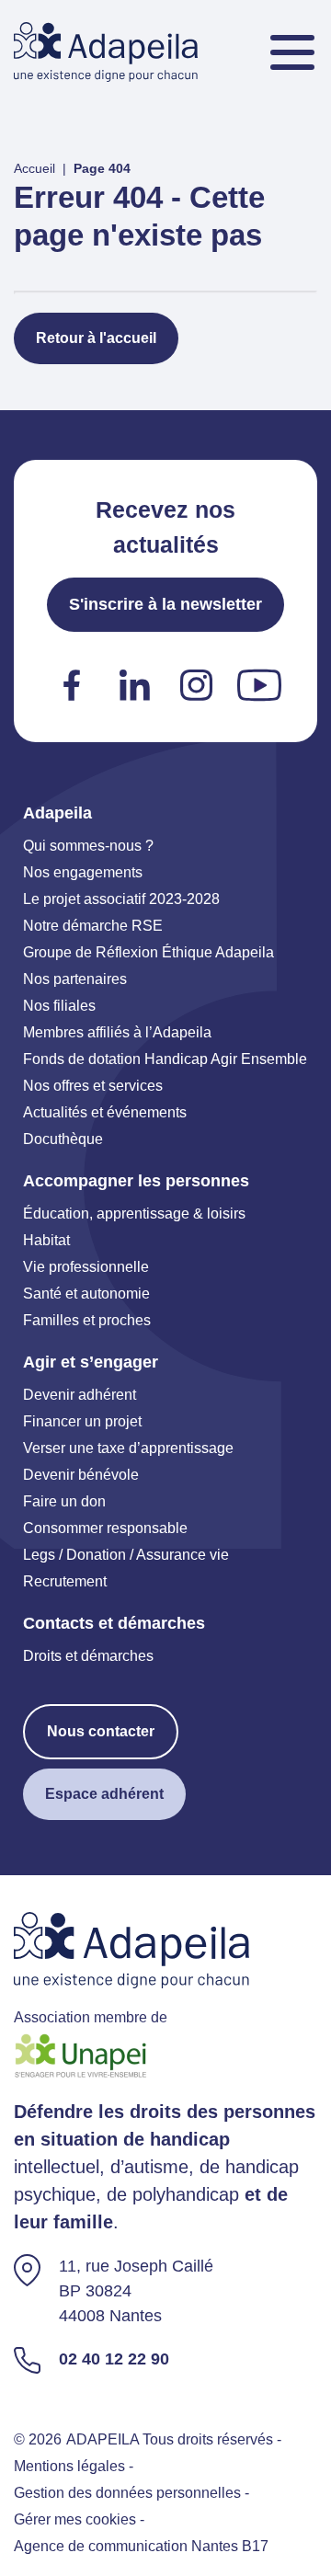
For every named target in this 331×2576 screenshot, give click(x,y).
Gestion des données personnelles (127, 2493)
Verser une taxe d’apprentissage (128, 1448)
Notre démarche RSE (93, 926)
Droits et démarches (88, 1656)
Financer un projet (82, 1421)
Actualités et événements (105, 1112)
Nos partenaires (75, 979)
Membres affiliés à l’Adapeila (117, 1032)
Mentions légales (69, 2466)
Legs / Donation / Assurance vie (126, 1555)
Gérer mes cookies (75, 2519)
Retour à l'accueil (96, 338)
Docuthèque (63, 1139)
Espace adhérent (104, 1794)
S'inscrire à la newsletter (165, 604)
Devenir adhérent (80, 1395)
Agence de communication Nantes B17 (141, 2546)
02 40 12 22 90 (114, 2359)
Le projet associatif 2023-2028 (121, 899)
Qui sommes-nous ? (88, 846)
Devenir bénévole (81, 1475)
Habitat (46, 1240)
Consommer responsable (105, 1528)
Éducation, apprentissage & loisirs (134, 1214)
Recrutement (65, 1581)
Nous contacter (101, 1731)
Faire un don (64, 1501)
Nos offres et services (93, 1086)
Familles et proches (87, 1320)
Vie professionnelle (86, 1267)
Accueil (34, 168)
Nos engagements (83, 872)
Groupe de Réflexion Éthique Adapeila (148, 952)
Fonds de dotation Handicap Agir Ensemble (165, 1059)
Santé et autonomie (86, 1294)
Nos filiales (59, 1006)
